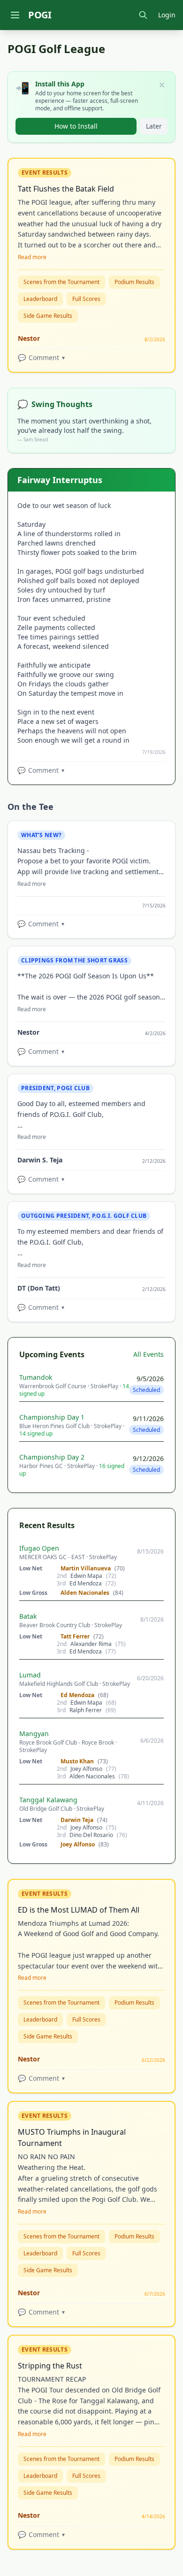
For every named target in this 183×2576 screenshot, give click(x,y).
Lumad (30, 1675)
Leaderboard (40, 299)
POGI (40, 15)
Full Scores (86, 299)
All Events (149, 1354)
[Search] (143, 15)
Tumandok (36, 1377)
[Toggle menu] (15, 15)
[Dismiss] (162, 85)
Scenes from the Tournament (61, 282)
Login (167, 15)
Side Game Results (48, 316)
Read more (32, 257)
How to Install (76, 126)
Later (154, 126)
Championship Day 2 (52, 1457)
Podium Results (134, 282)
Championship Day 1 (52, 1417)
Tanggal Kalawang (48, 1800)
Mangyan (34, 1734)
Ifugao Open (39, 1548)
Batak (28, 1616)
